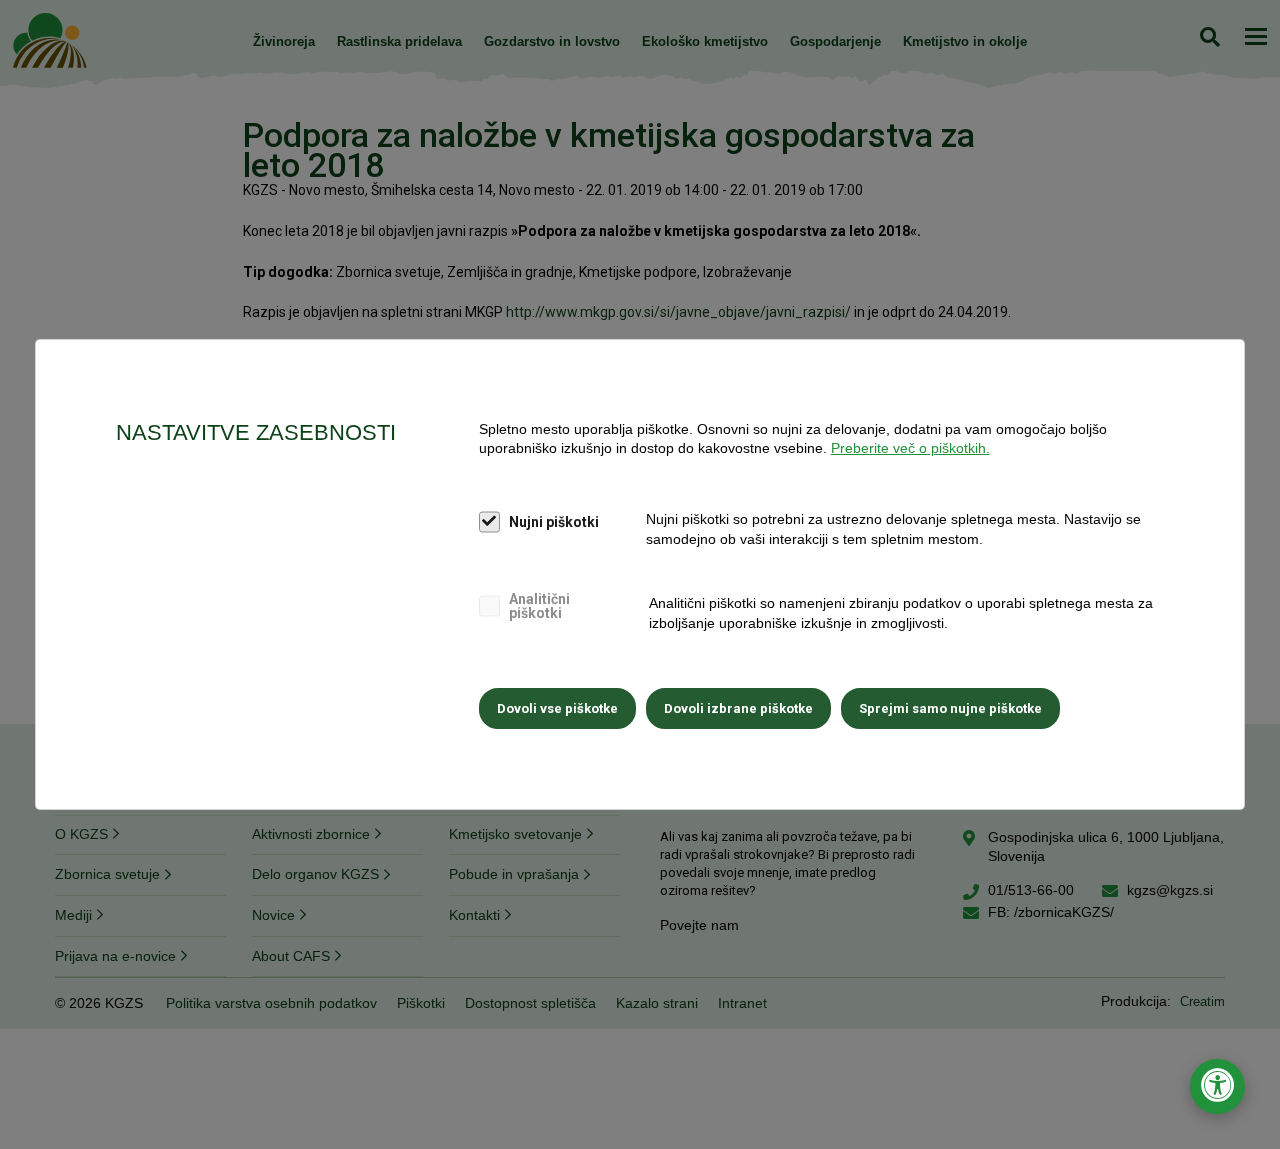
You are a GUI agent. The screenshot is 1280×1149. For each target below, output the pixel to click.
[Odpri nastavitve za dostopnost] (1217, 1086)
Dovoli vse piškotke (557, 708)
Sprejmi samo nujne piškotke (950, 708)
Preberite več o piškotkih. (910, 448)
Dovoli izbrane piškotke (738, 708)
